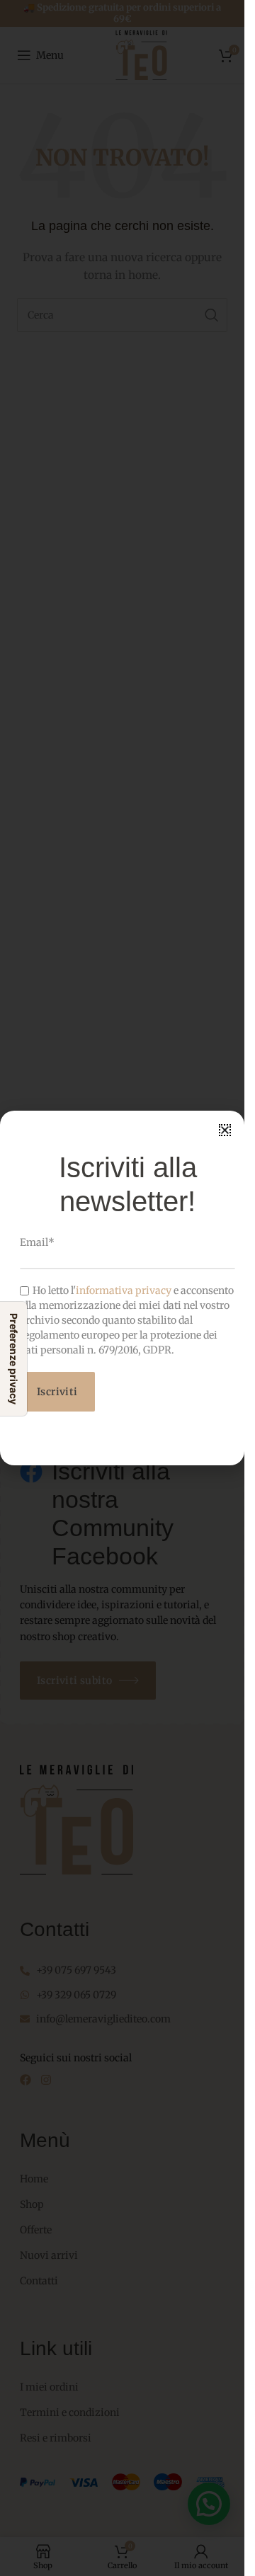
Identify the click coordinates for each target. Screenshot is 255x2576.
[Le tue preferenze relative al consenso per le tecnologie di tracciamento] (13, 1359)
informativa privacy (124, 1290)
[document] (122, 1288)
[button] (225, 1130)
